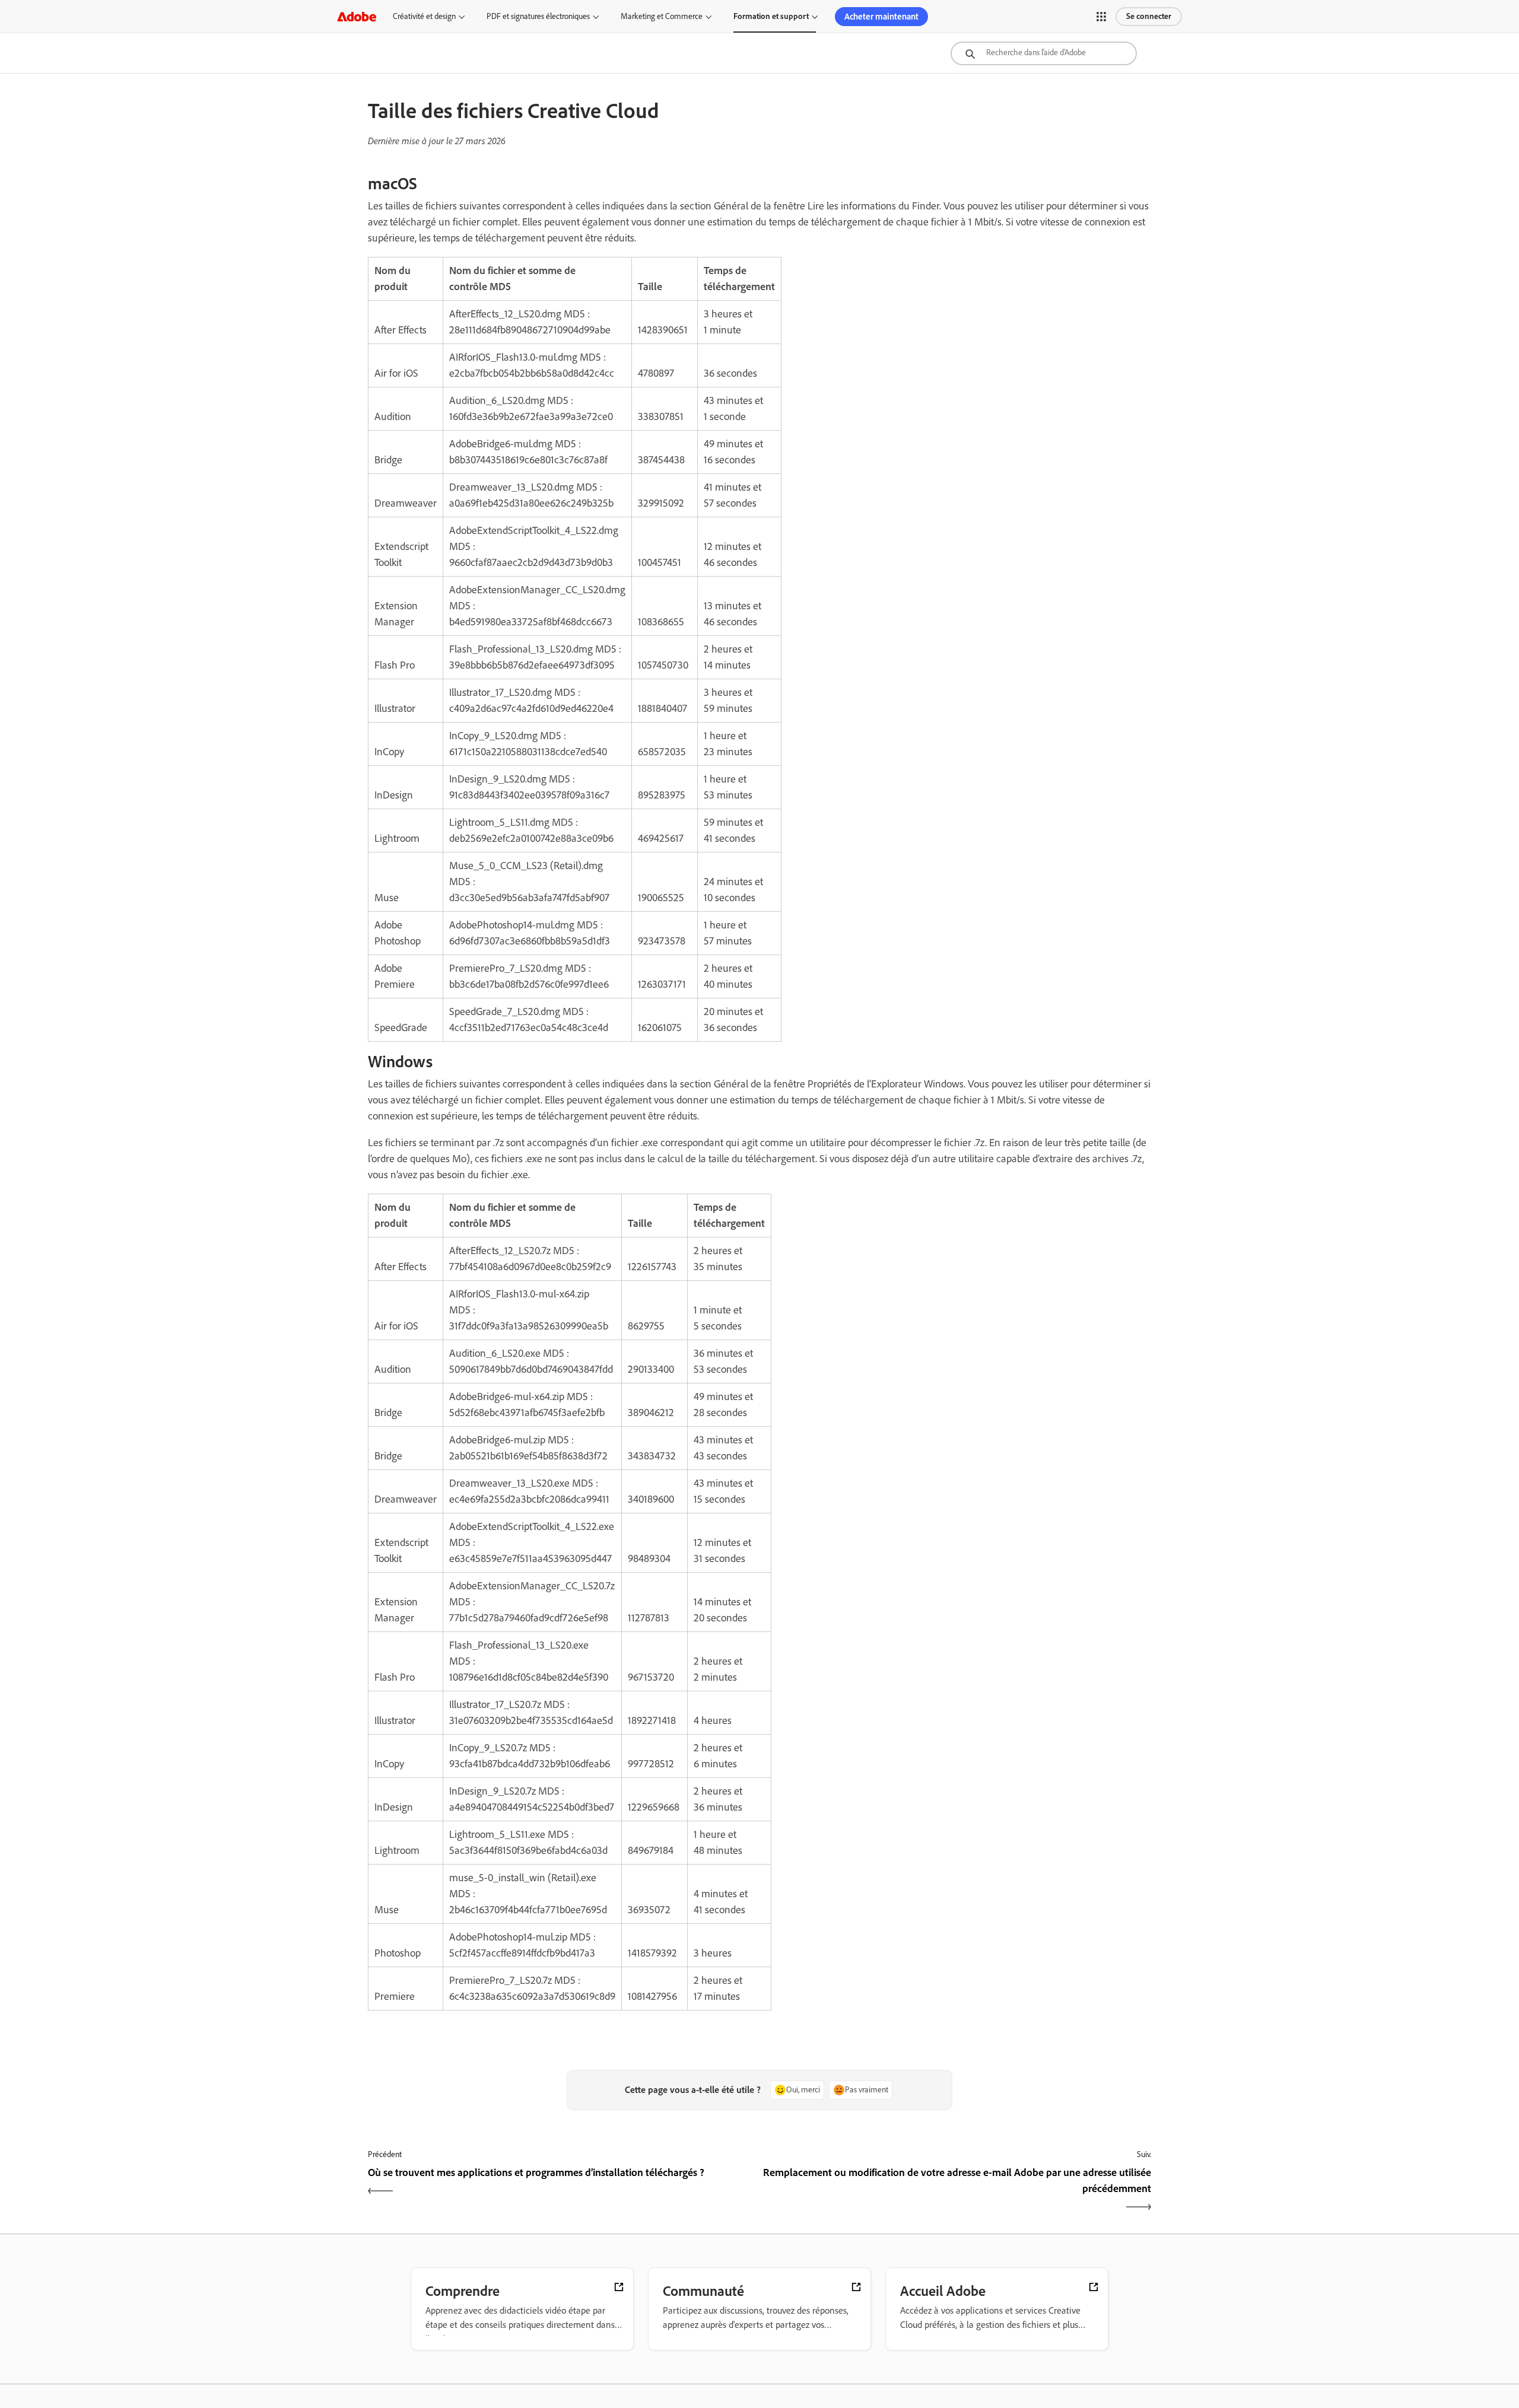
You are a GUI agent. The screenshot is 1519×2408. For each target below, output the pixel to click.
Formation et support (771, 16)
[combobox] (1044, 53)
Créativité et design (424, 16)
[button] (1101, 17)
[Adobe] (357, 16)
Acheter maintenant (881, 17)
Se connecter (1149, 16)
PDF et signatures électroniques (538, 16)
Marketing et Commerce (662, 16)
